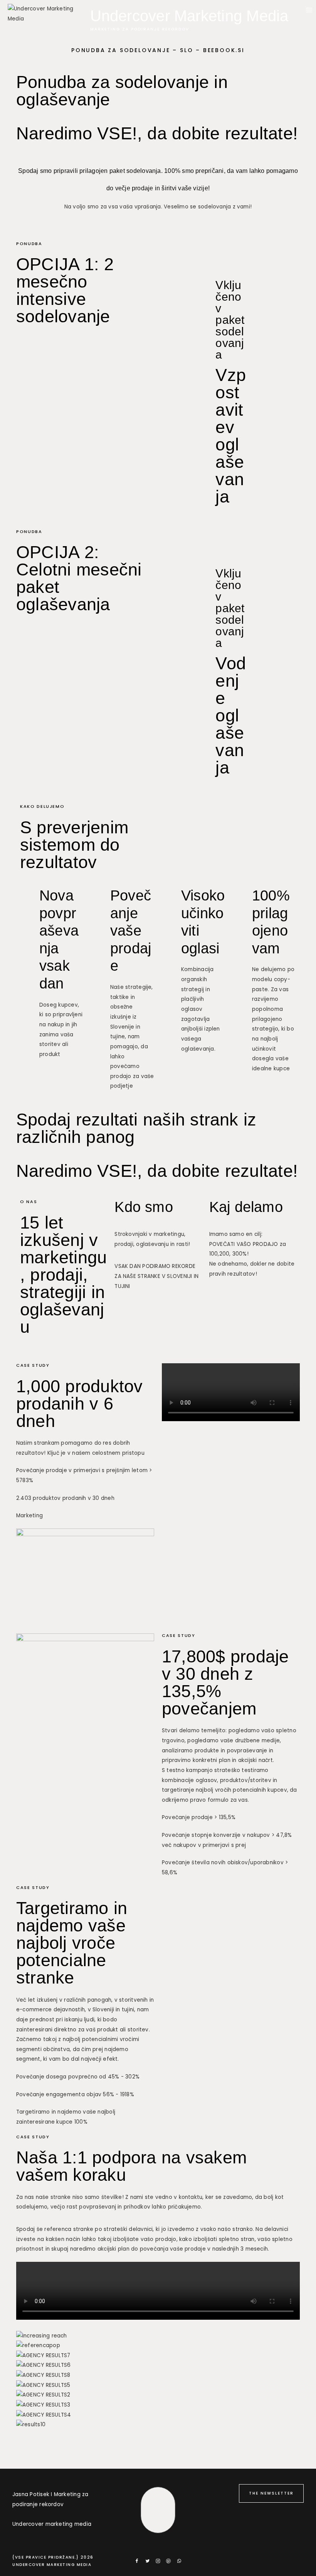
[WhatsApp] (179, 2561)
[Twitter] (148, 2561)
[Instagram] (158, 2561)
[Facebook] (137, 2561)
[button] (158, 2435)
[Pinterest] (168, 2561)
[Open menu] (309, 10)
